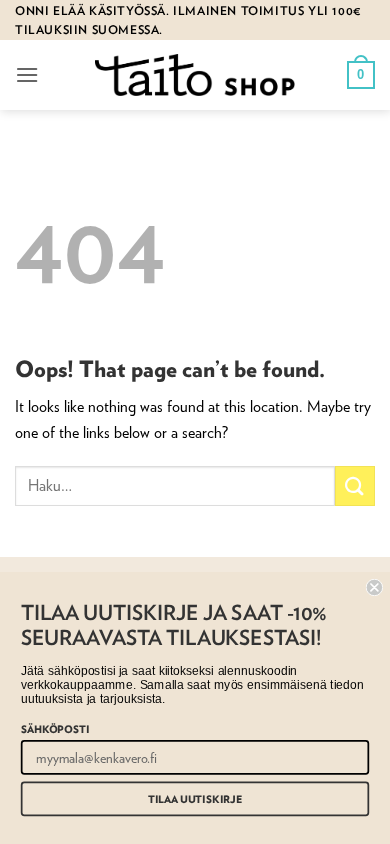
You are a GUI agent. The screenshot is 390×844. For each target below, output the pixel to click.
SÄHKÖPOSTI (55, 729)
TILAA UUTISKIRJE (195, 799)
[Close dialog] (374, 587)
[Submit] (355, 485)
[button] (27, 74)
